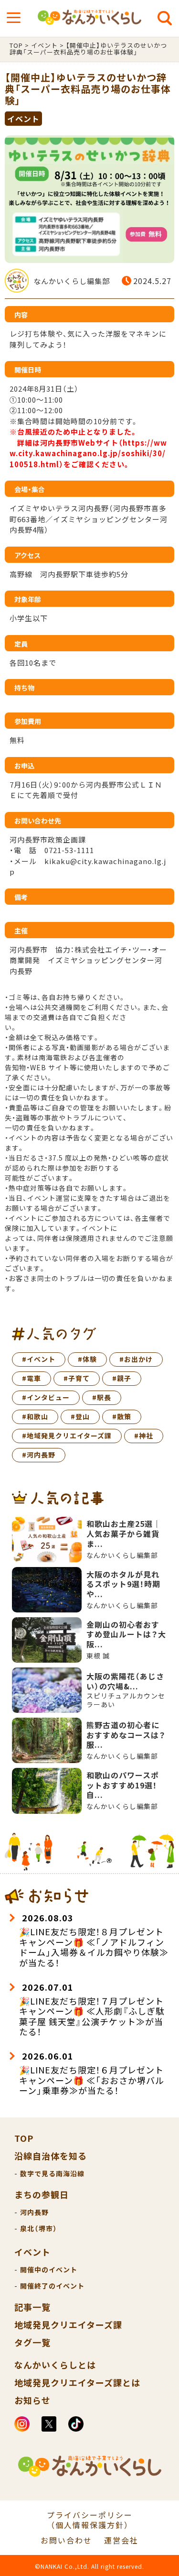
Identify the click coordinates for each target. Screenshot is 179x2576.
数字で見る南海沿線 (52, 2173)
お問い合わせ (66, 2540)
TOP (24, 2138)
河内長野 (34, 2212)
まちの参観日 (42, 2194)
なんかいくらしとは (55, 2365)
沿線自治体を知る (51, 2156)
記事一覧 (32, 2307)
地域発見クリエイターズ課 (68, 2324)
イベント (32, 2252)
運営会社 (121, 2540)
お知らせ (32, 2400)
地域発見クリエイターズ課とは (77, 2382)
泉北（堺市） (39, 2228)
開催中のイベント (49, 2269)
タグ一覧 (32, 2342)
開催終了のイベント (52, 2286)
